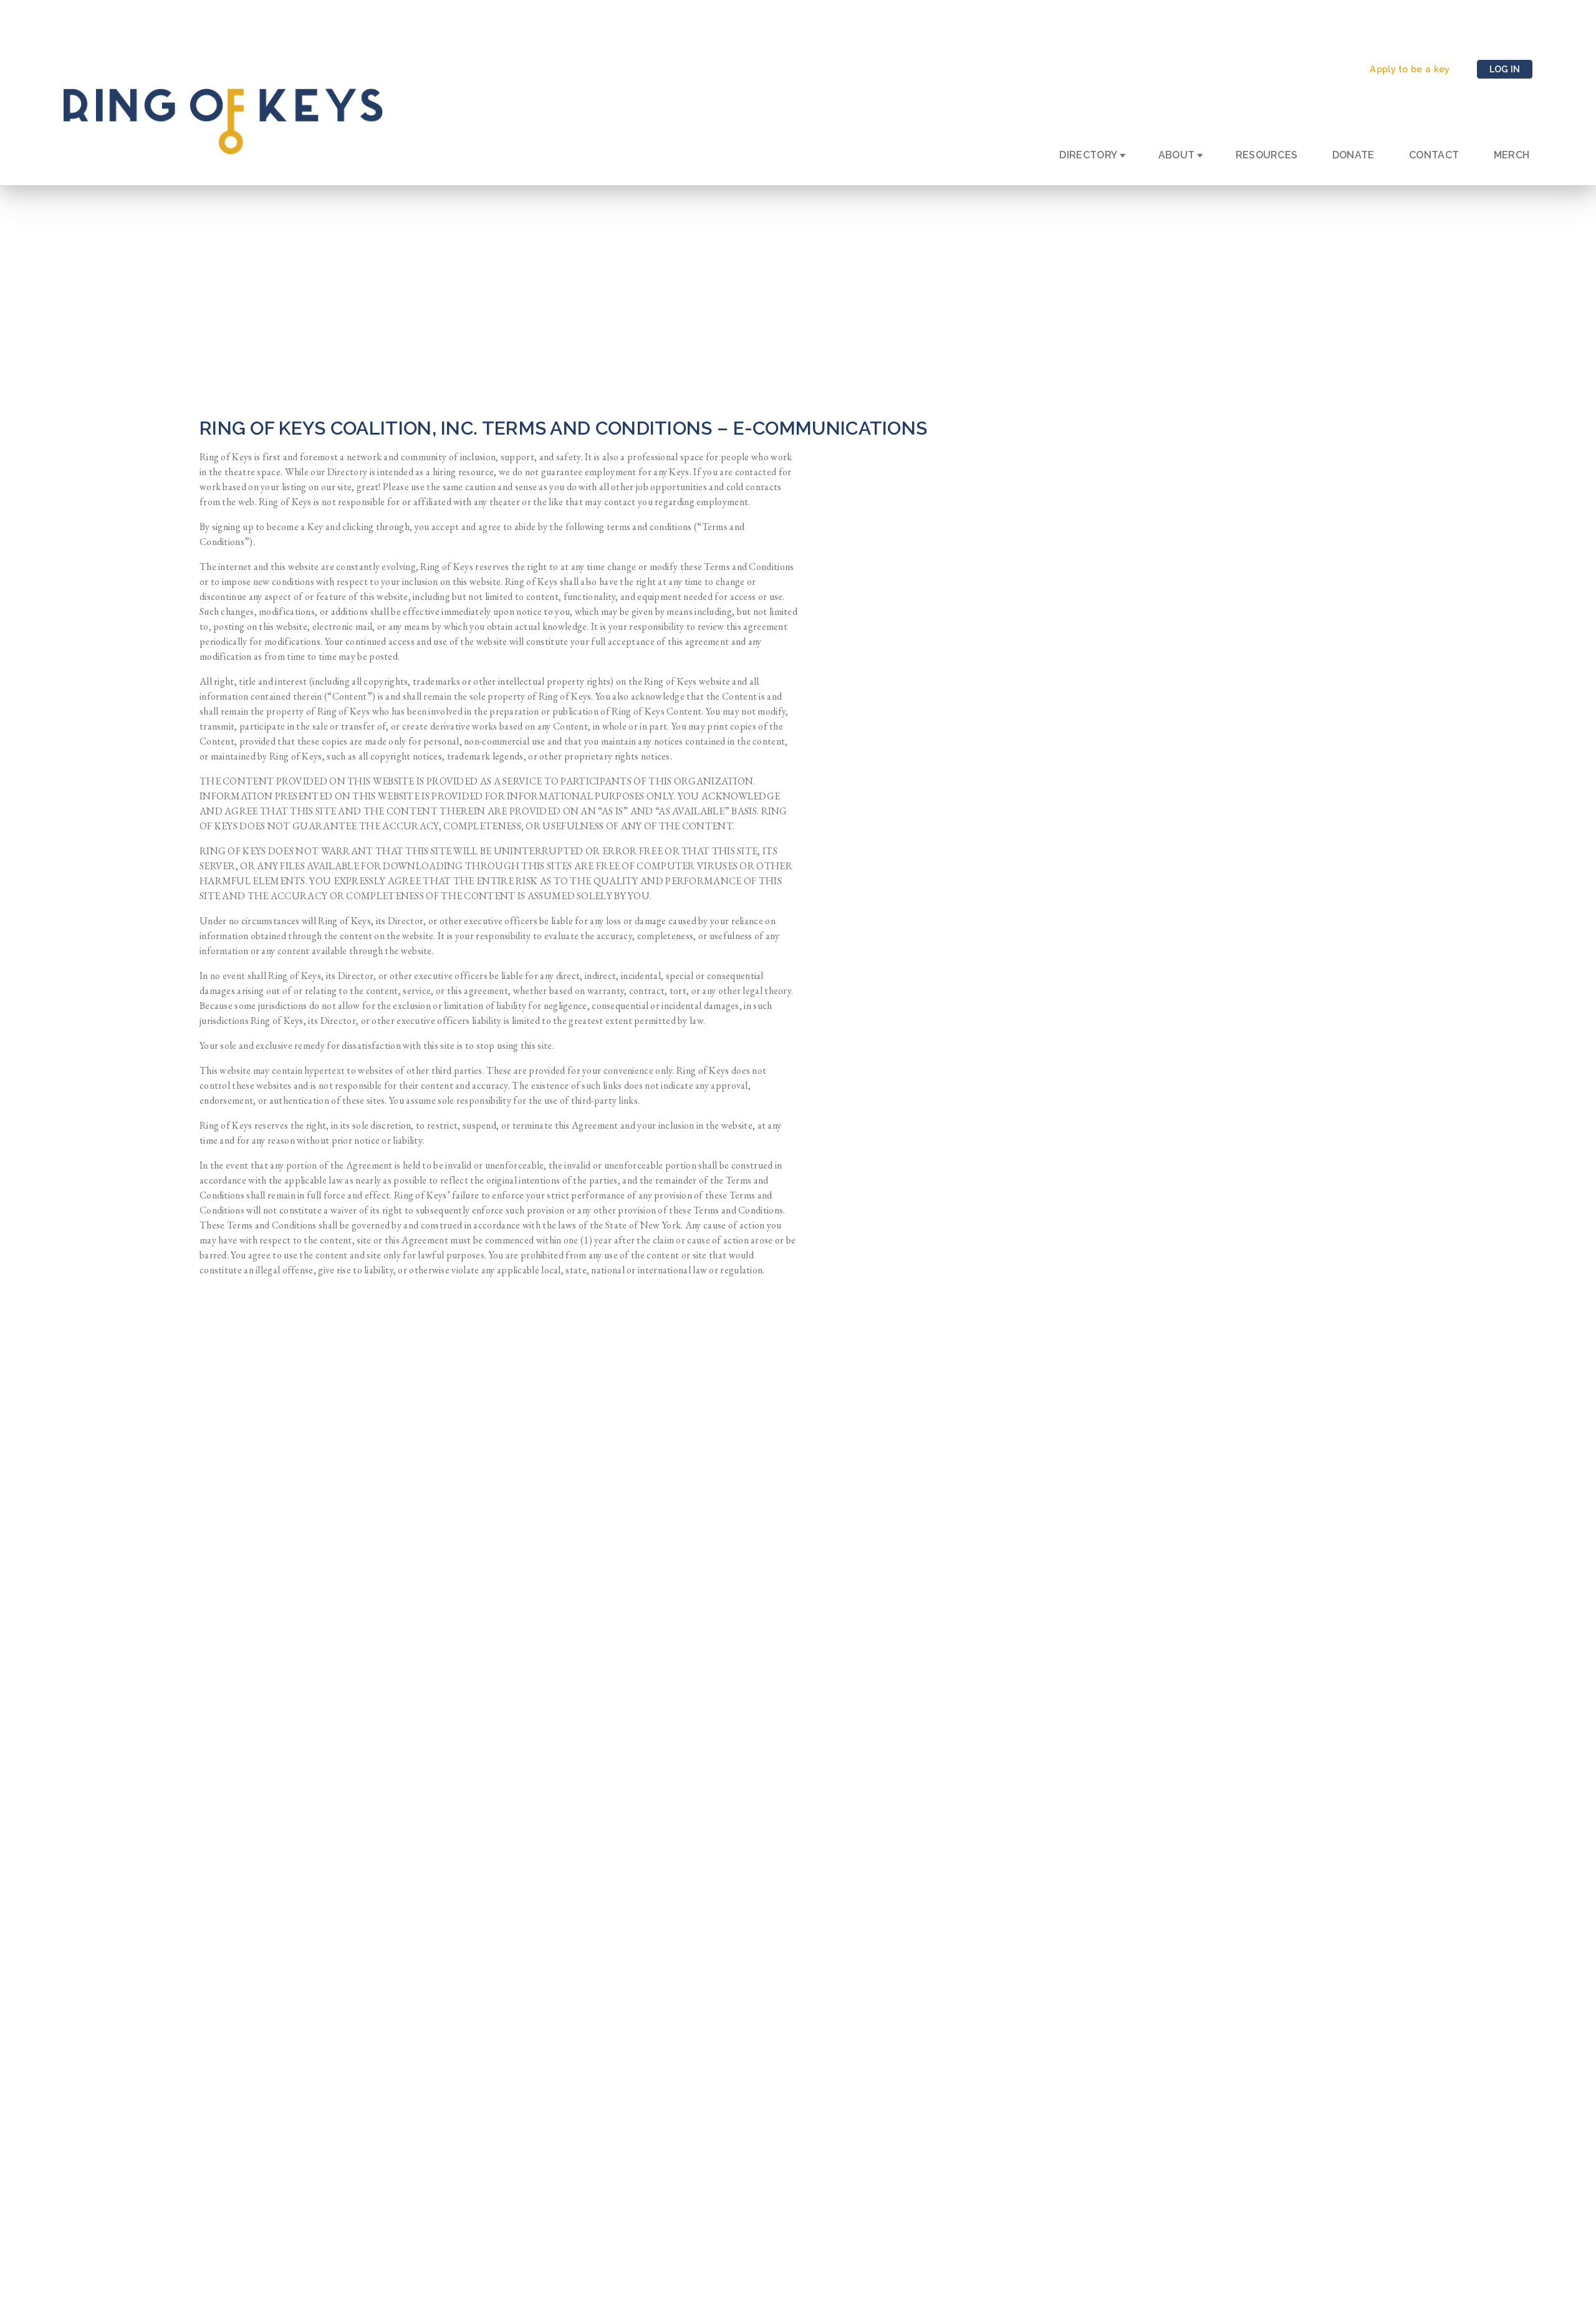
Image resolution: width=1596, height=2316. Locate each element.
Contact (1434, 155)
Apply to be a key (1410, 69)
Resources (1267, 155)
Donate (1353, 155)
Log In (1505, 69)
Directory (1088, 155)
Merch (1512, 155)
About (1177, 155)
